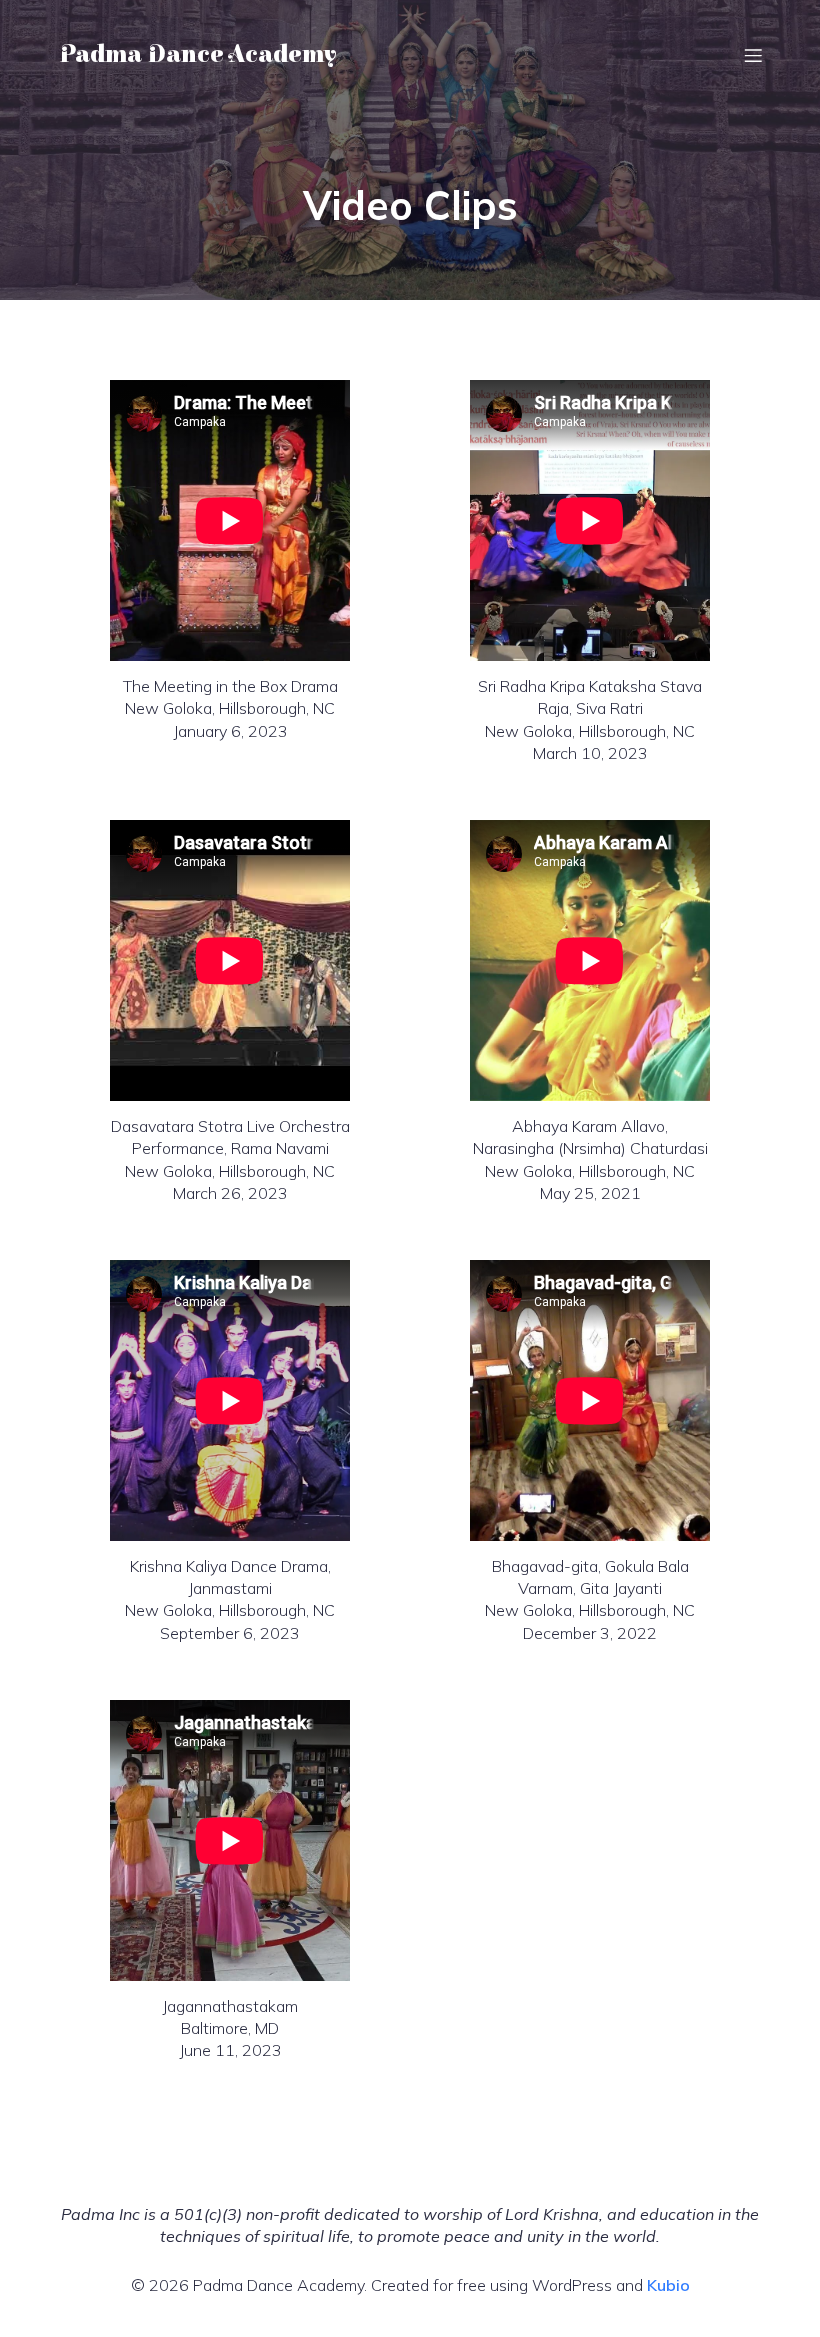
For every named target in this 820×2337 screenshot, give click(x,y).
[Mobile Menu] (753, 55)
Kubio (668, 2285)
